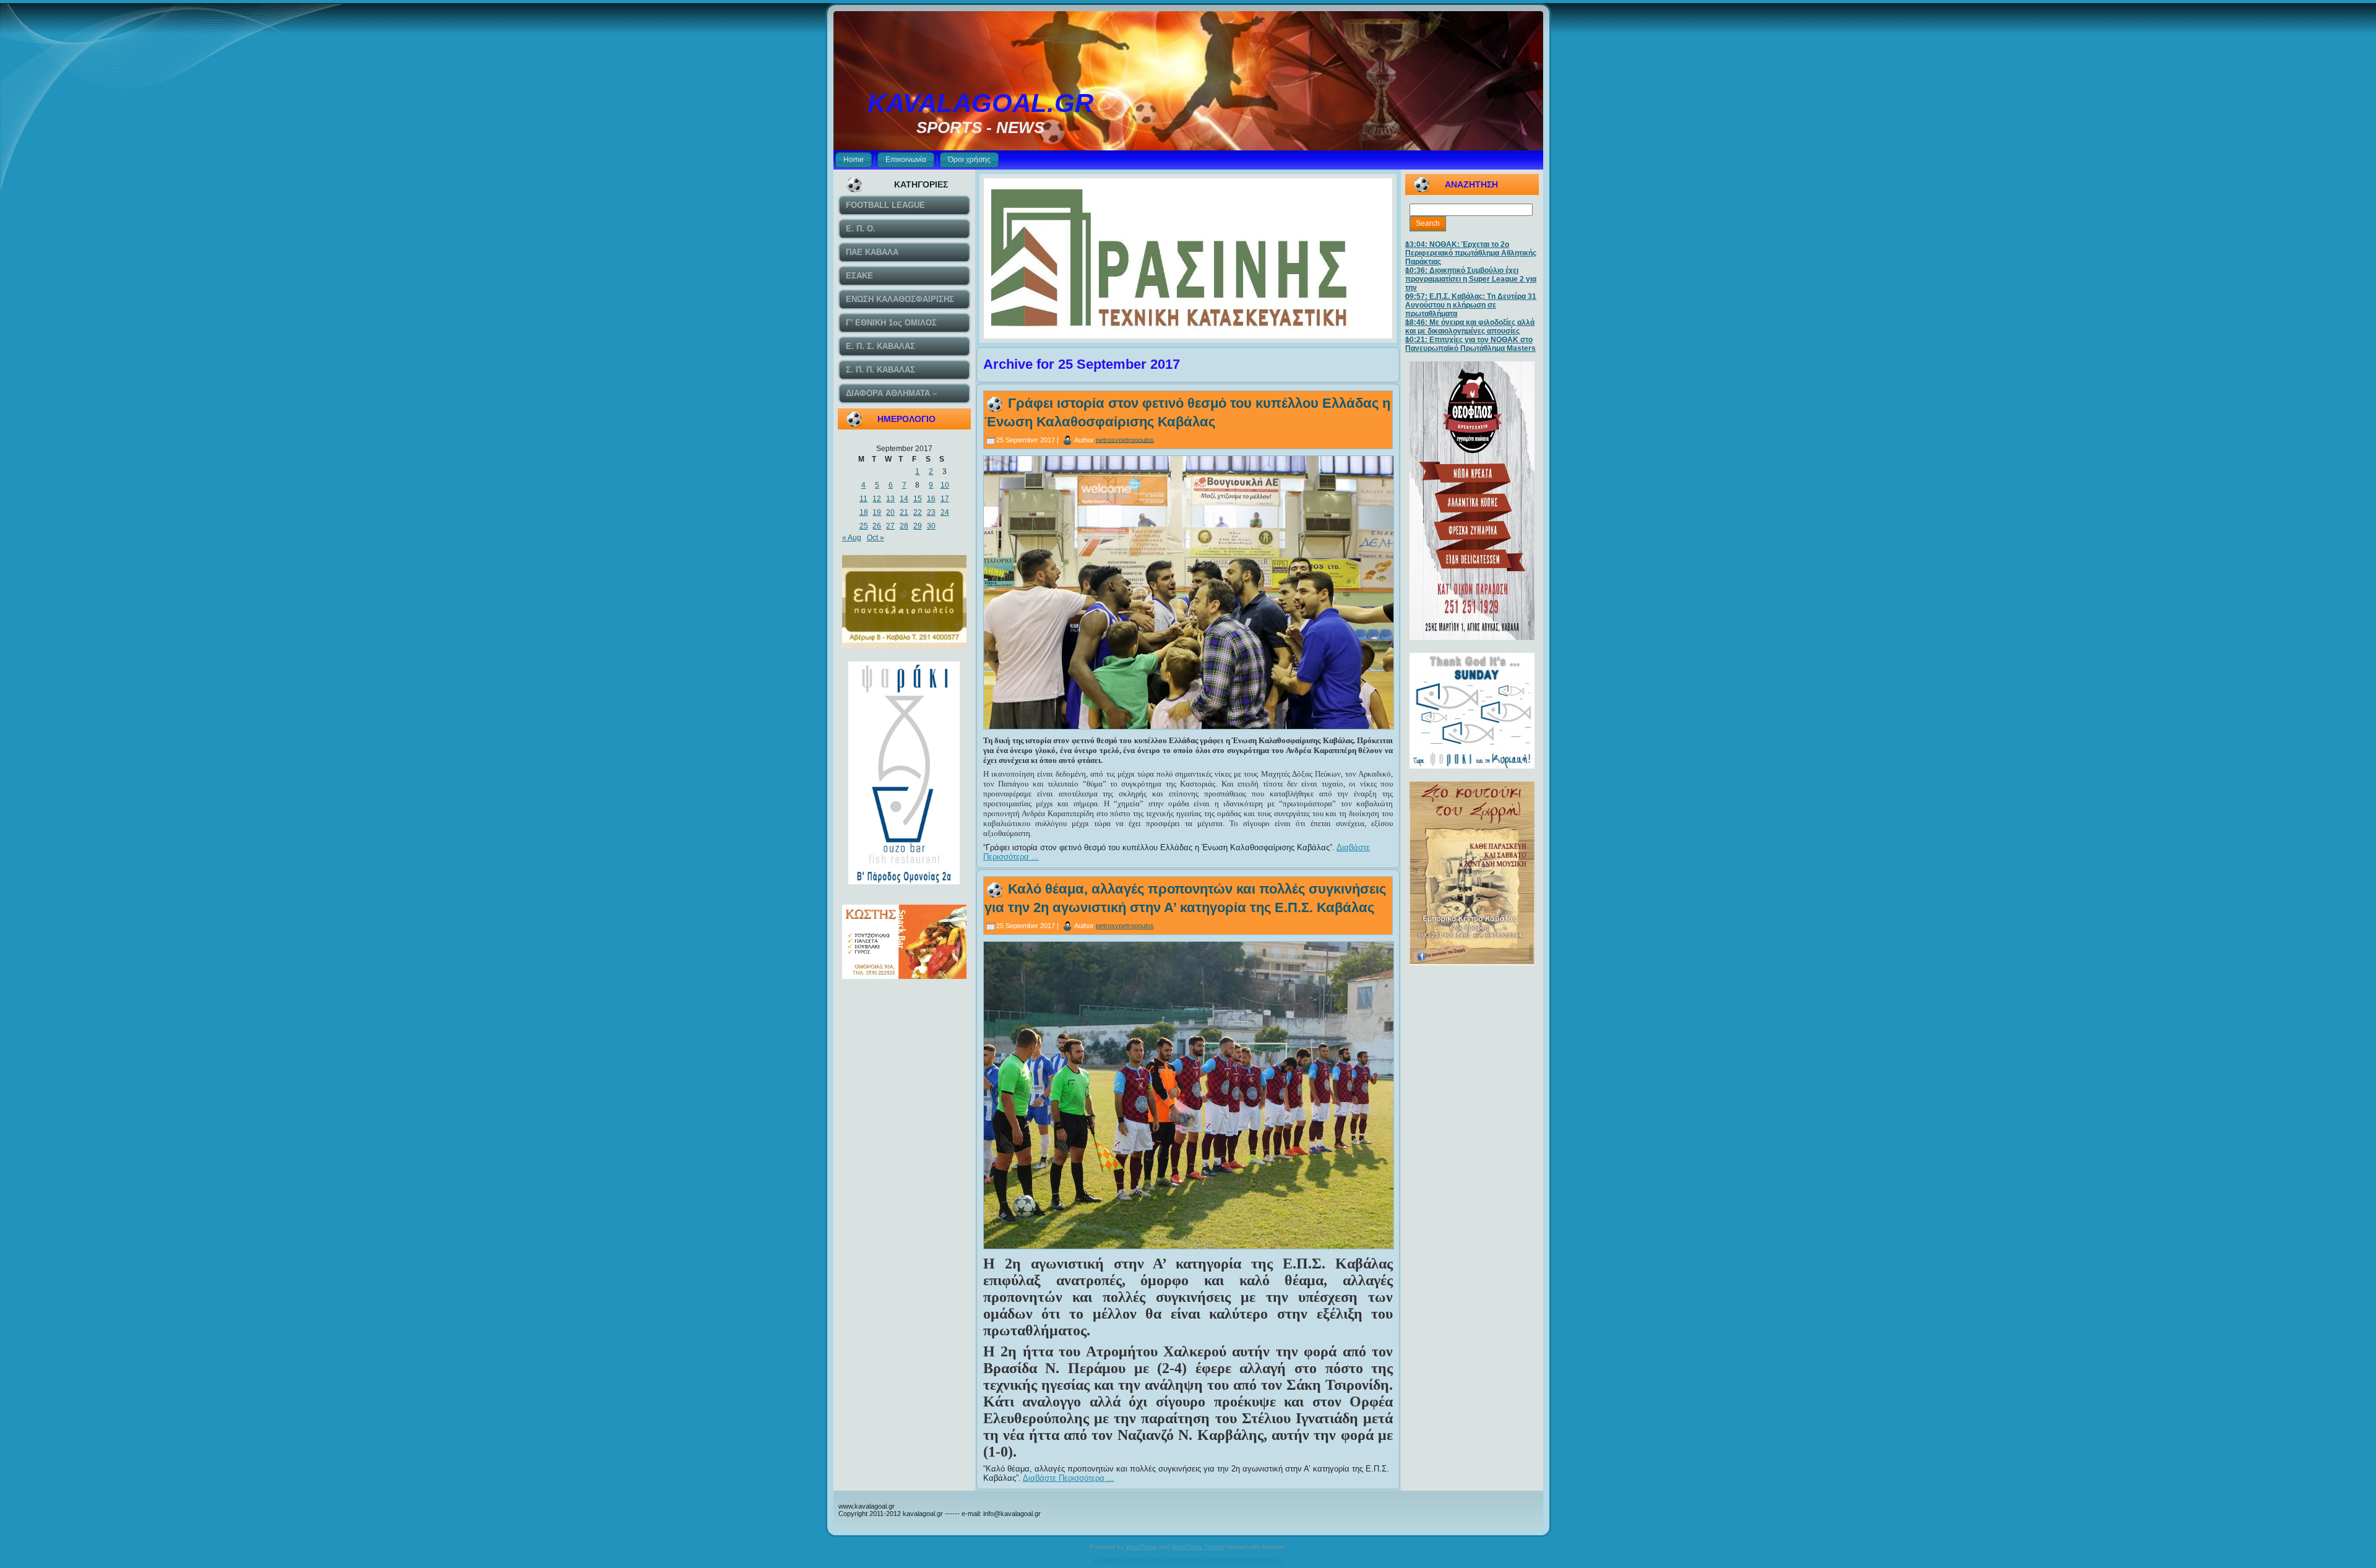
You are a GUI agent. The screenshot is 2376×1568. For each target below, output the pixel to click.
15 (918, 499)
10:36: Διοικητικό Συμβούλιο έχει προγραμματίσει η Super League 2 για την (1471, 279)
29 (918, 526)
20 (890, 512)
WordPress (1141, 1547)
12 (877, 499)
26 (877, 526)
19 (877, 512)
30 (931, 526)
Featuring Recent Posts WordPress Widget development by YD (1188, 1560)
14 (904, 499)
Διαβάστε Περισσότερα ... (1069, 1478)
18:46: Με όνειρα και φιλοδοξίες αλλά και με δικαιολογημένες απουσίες (1470, 327)
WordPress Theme (1198, 1547)
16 (931, 499)
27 (890, 526)
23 (931, 512)
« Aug (852, 538)
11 (863, 499)
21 (904, 512)
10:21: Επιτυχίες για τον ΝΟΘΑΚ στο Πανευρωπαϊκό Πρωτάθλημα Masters (1470, 344)
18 (864, 512)
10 (945, 485)
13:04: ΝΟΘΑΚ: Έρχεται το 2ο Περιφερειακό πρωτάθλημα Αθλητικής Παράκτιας (1471, 253)
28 (904, 526)
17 (945, 499)
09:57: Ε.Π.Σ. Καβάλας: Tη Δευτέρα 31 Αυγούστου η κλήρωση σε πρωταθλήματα (1471, 305)
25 (864, 526)
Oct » (876, 538)
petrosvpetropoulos (1125, 439)
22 (918, 512)
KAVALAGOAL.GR (980, 103)
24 (945, 512)
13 (890, 499)
